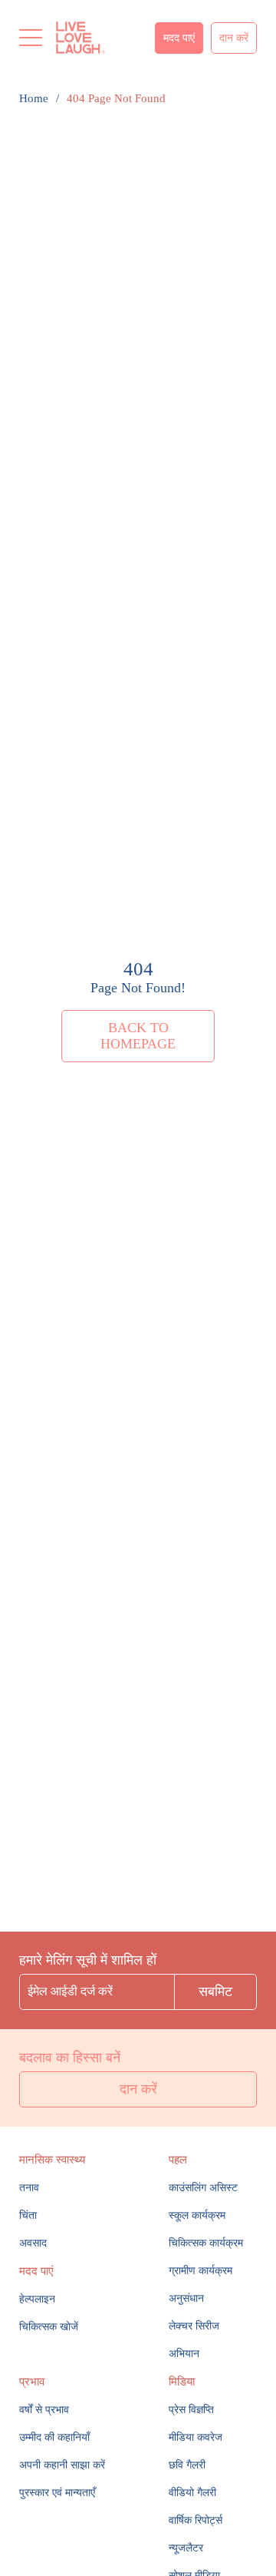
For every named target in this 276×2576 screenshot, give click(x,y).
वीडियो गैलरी (192, 2493)
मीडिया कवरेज (195, 2437)
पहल (178, 2160)
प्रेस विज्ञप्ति (191, 2410)
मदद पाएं (179, 38)
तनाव (29, 2188)
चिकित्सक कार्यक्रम (206, 2243)
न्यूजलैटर (186, 2548)
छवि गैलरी (187, 2465)
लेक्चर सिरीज (194, 2326)
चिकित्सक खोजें (49, 2327)
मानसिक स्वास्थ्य (52, 2160)
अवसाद (33, 2243)
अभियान (184, 2354)
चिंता (28, 2215)
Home (34, 98)
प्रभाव (32, 2382)
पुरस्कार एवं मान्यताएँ (57, 2493)
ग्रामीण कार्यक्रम (200, 2271)
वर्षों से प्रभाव (44, 2410)
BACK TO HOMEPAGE (138, 1036)
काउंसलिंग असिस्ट (203, 2188)
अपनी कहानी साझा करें (62, 2465)
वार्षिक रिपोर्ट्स (195, 2520)
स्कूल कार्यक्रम (197, 2215)
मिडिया (182, 2382)
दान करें (234, 38)
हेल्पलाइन (37, 2299)
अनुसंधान (186, 2298)
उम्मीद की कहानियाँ (54, 2437)
